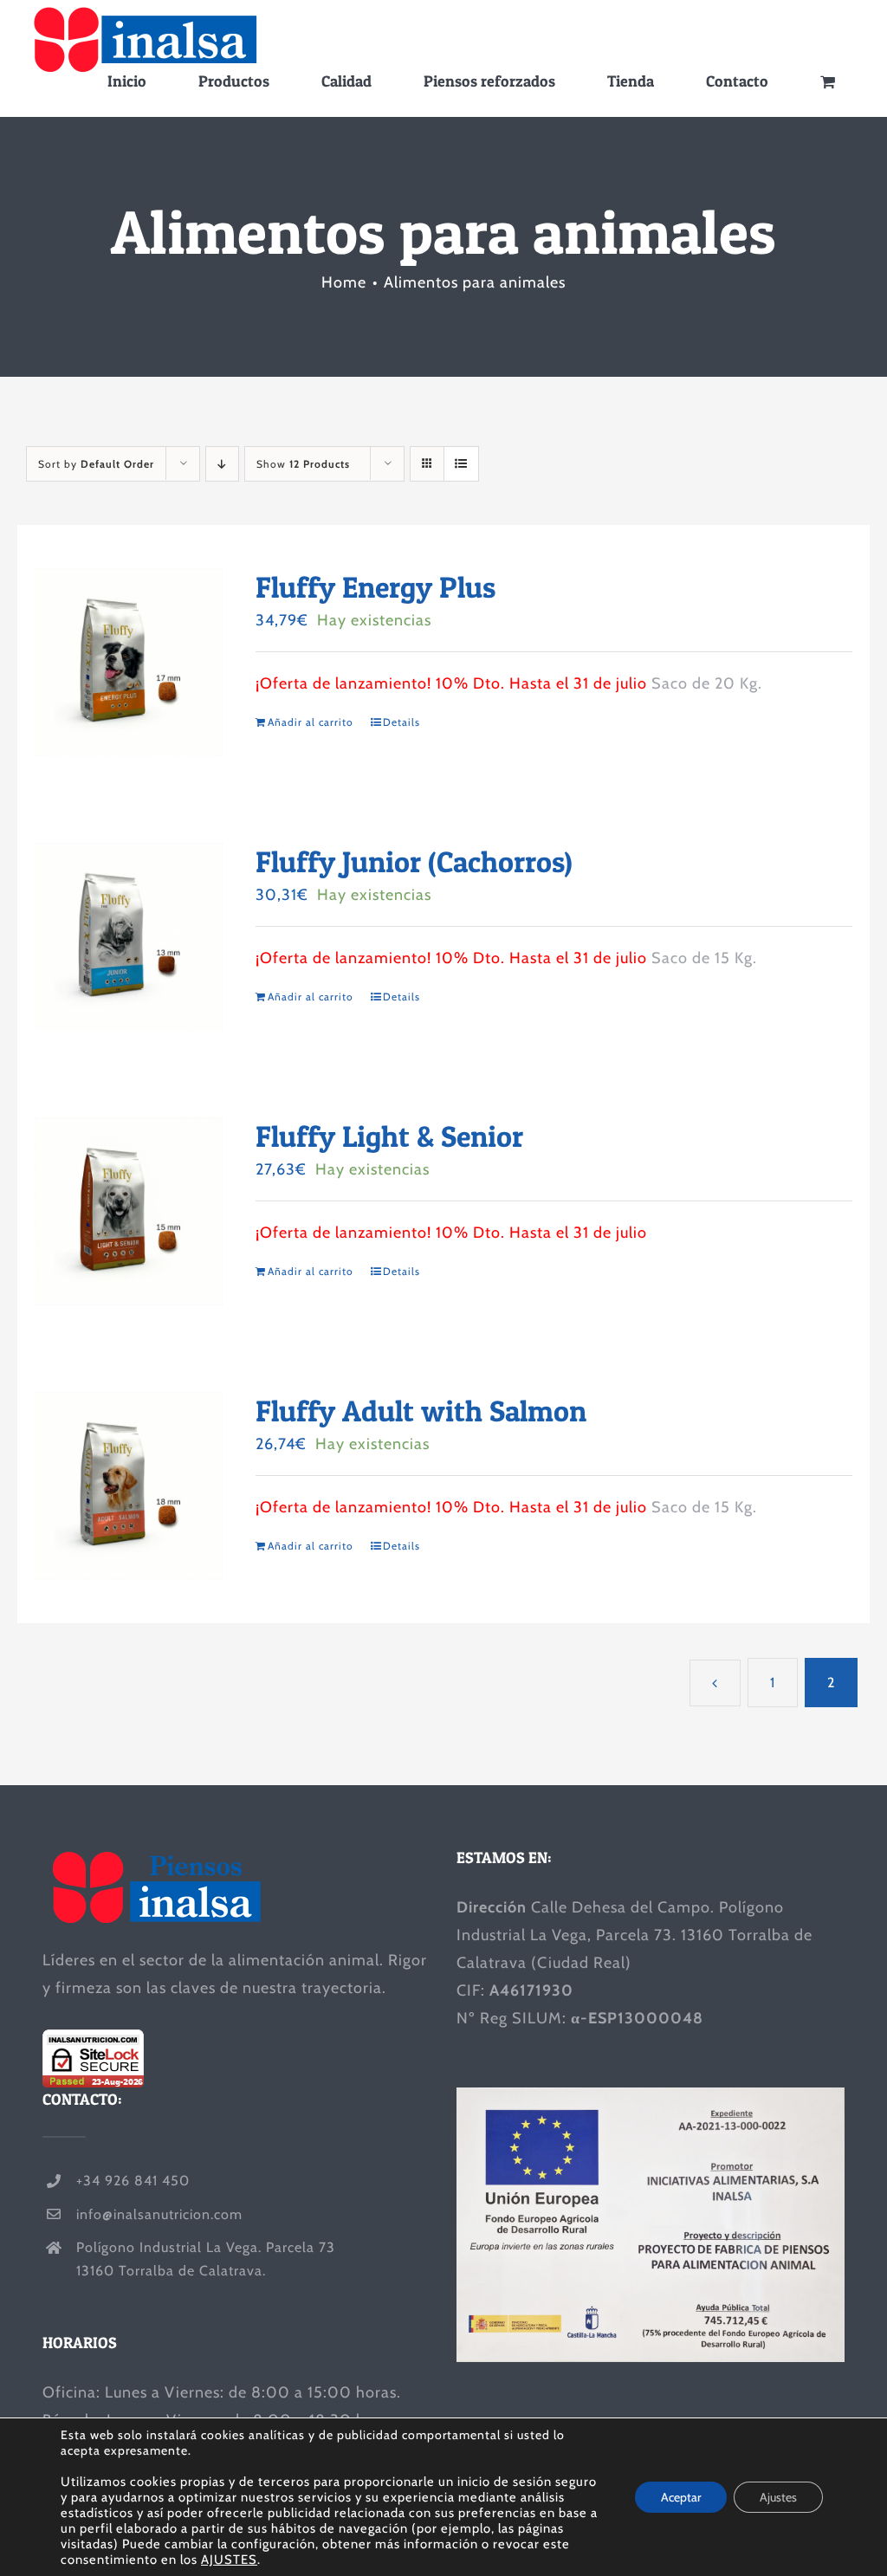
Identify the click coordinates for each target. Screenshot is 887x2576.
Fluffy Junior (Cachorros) (414, 861)
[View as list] (461, 464)
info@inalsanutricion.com (159, 2214)
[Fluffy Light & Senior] (129, 1211)
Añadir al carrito (311, 722)
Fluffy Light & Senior (389, 1136)
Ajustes (778, 2497)
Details (401, 722)
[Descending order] (222, 464)
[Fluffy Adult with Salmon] (129, 1486)
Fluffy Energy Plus (376, 587)
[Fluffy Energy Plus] (129, 662)
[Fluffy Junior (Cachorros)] (129, 937)
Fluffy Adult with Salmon (421, 1411)
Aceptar (681, 2497)
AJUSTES (229, 2560)
